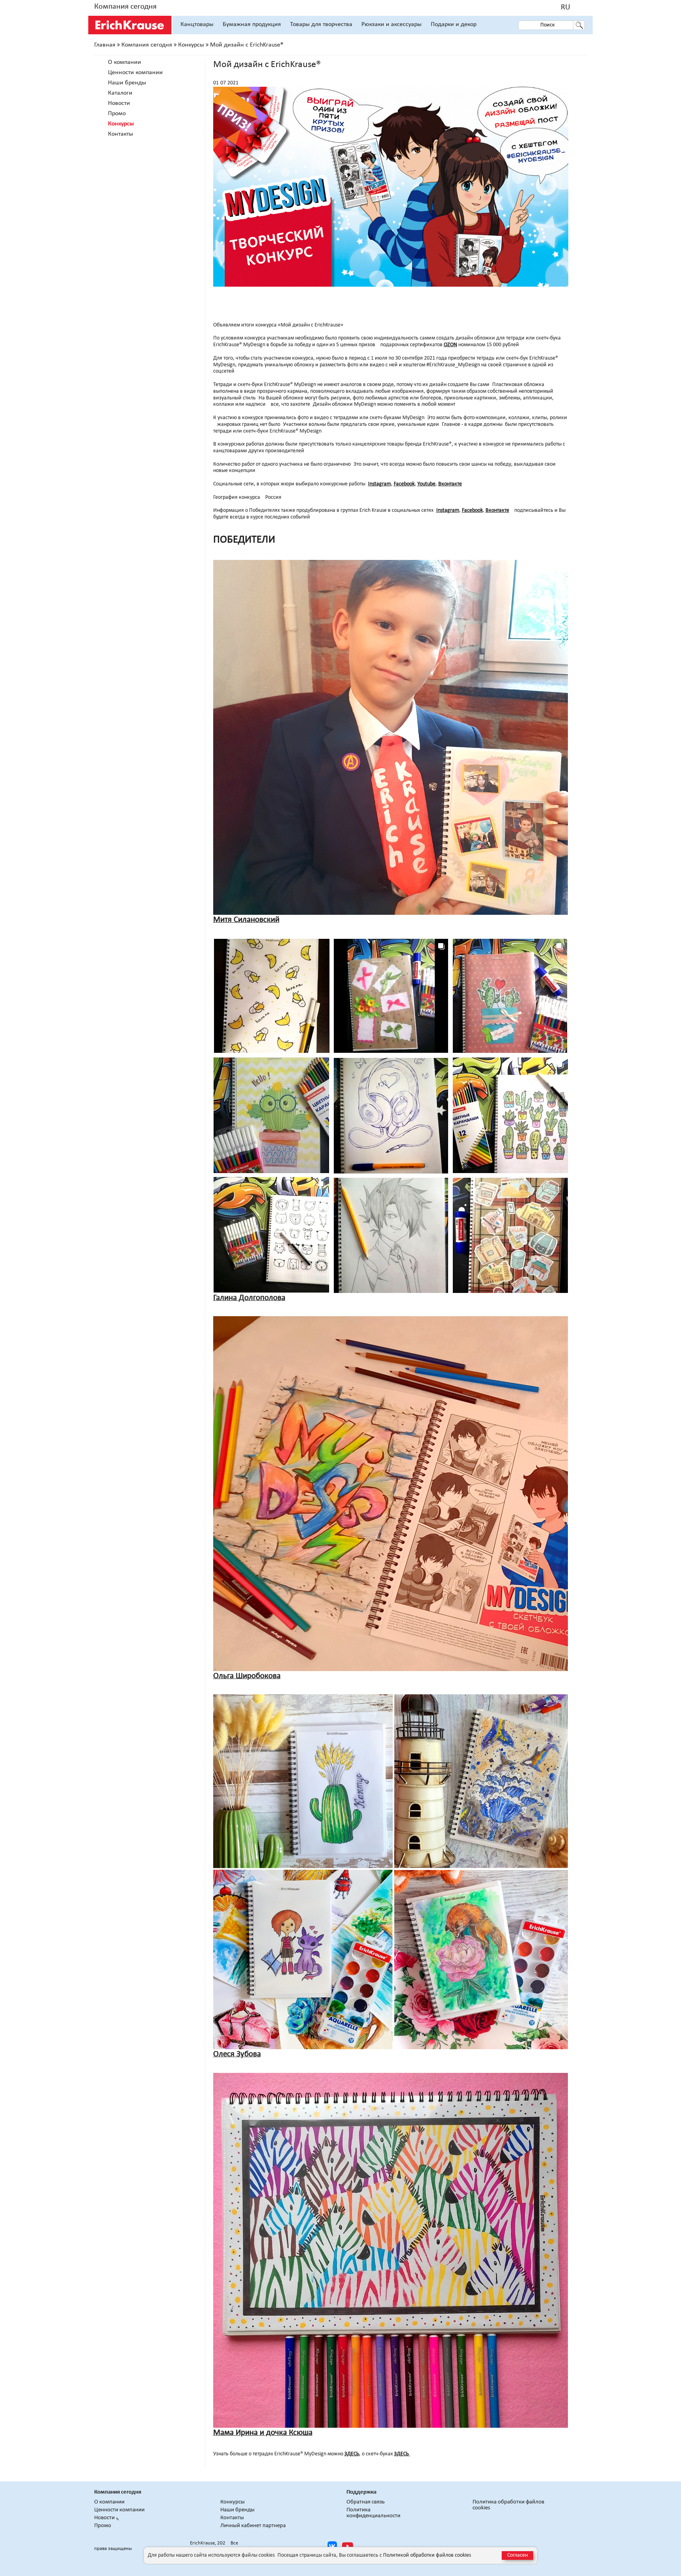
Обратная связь (366, 2502)
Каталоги (120, 93)
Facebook (404, 484)
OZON (450, 345)
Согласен (517, 2555)
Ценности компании (135, 73)
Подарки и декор (454, 24)
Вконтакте (450, 484)
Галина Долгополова (249, 1298)
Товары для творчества (321, 24)
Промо (117, 114)
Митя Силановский (246, 920)
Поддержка (361, 2492)
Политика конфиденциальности (373, 2513)
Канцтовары (197, 24)
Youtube (426, 484)
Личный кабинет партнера (253, 2526)
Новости (119, 103)
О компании (125, 62)
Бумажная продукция (252, 24)
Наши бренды (127, 83)
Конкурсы (191, 45)
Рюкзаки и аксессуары (392, 24)
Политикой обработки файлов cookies (427, 2555)
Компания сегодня (125, 7)
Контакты (121, 134)
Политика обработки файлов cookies (508, 2505)
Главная (105, 45)
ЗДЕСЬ (352, 2454)
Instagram (380, 484)
